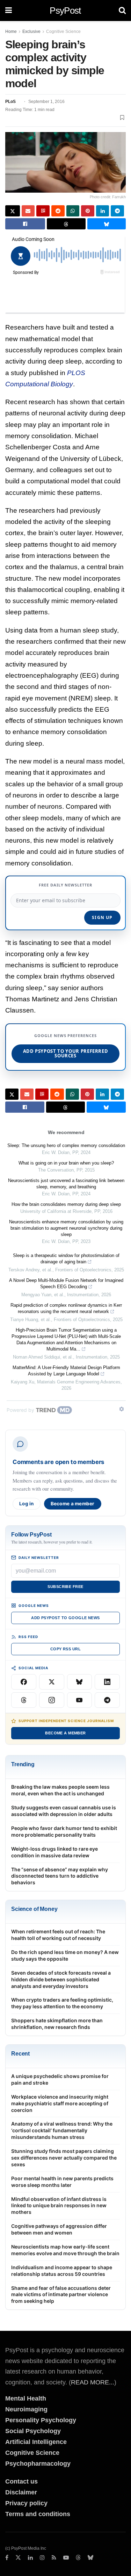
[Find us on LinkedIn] (30, 2558)
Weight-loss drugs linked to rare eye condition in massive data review (54, 1852)
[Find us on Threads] (78, 2558)
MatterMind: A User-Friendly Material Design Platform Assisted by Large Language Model (66, 1371)
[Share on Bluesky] (107, 224)
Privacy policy (26, 2503)
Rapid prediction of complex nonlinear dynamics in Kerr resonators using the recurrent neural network (66, 1308)
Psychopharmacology (38, 2464)
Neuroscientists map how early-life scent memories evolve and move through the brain (65, 2250)
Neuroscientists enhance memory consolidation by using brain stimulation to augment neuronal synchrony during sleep (66, 1228)
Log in (27, 1504)
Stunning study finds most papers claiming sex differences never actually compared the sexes (64, 2158)
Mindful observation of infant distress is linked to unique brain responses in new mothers (59, 2206)
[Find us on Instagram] (42, 2558)
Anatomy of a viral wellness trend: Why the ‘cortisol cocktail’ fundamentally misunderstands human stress (62, 2130)
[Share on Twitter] (13, 211)
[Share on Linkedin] (103, 211)
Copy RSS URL (65, 1649)
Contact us (21, 2481)
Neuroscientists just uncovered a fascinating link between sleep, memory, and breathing (66, 1184)
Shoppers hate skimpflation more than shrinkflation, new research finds (57, 2024)
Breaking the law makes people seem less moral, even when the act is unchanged (60, 1790)
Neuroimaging (26, 2409)
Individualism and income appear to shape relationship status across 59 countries (62, 2271)
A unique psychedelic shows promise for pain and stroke (60, 2079)
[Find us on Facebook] (7, 2558)
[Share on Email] (28, 211)
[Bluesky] (80, 1682)
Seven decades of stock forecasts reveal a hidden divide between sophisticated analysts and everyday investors (61, 1979)
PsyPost (65, 11)
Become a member (73, 1504)
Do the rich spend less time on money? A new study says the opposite (65, 1955)
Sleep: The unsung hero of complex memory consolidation (66, 1145)
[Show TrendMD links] (122, 1409)
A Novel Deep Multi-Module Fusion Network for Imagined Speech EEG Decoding (66, 1283)
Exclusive (31, 32)
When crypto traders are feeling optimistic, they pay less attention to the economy (62, 2003)
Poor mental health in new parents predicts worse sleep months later (62, 2182)
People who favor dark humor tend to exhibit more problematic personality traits (64, 1831)
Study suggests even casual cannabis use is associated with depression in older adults (64, 1811)
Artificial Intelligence (36, 2442)
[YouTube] (80, 1700)
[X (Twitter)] (52, 1682)
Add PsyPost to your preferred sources (66, 1053)
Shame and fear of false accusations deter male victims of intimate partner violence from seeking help (61, 2295)
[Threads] (24, 1700)
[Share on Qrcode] (43, 211)
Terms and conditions (38, 2514)
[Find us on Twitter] (18, 2558)
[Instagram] (52, 1700)
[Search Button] (122, 11)
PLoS (10, 102)
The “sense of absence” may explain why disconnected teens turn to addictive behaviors (60, 1876)
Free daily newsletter (66, 885)
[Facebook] (24, 1682)
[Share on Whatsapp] (73, 211)
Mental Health (26, 2398)
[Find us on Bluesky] (90, 2558)
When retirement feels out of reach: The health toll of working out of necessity (58, 1935)
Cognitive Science (63, 32)
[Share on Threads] (66, 224)
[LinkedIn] (107, 1682)
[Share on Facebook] (25, 224)
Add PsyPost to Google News (65, 1618)
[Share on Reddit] (58, 211)
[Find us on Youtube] (66, 2558)
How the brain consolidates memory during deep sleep (66, 1204)
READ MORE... (93, 2382)
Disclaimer (21, 2492)
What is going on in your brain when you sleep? (66, 1163)
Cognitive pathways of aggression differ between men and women (59, 2229)
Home (11, 32)
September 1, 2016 (46, 102)
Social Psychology (33, 2431)
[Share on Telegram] (117, 211)
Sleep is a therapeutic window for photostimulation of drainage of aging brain (66, 1259)
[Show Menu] (9, 11)
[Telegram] (107, 1700)
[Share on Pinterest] (88, 211)
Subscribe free (65, 1587)
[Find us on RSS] (54, 2558)
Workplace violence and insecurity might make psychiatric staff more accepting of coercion (60, 2103)
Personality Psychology (41, 2420)
